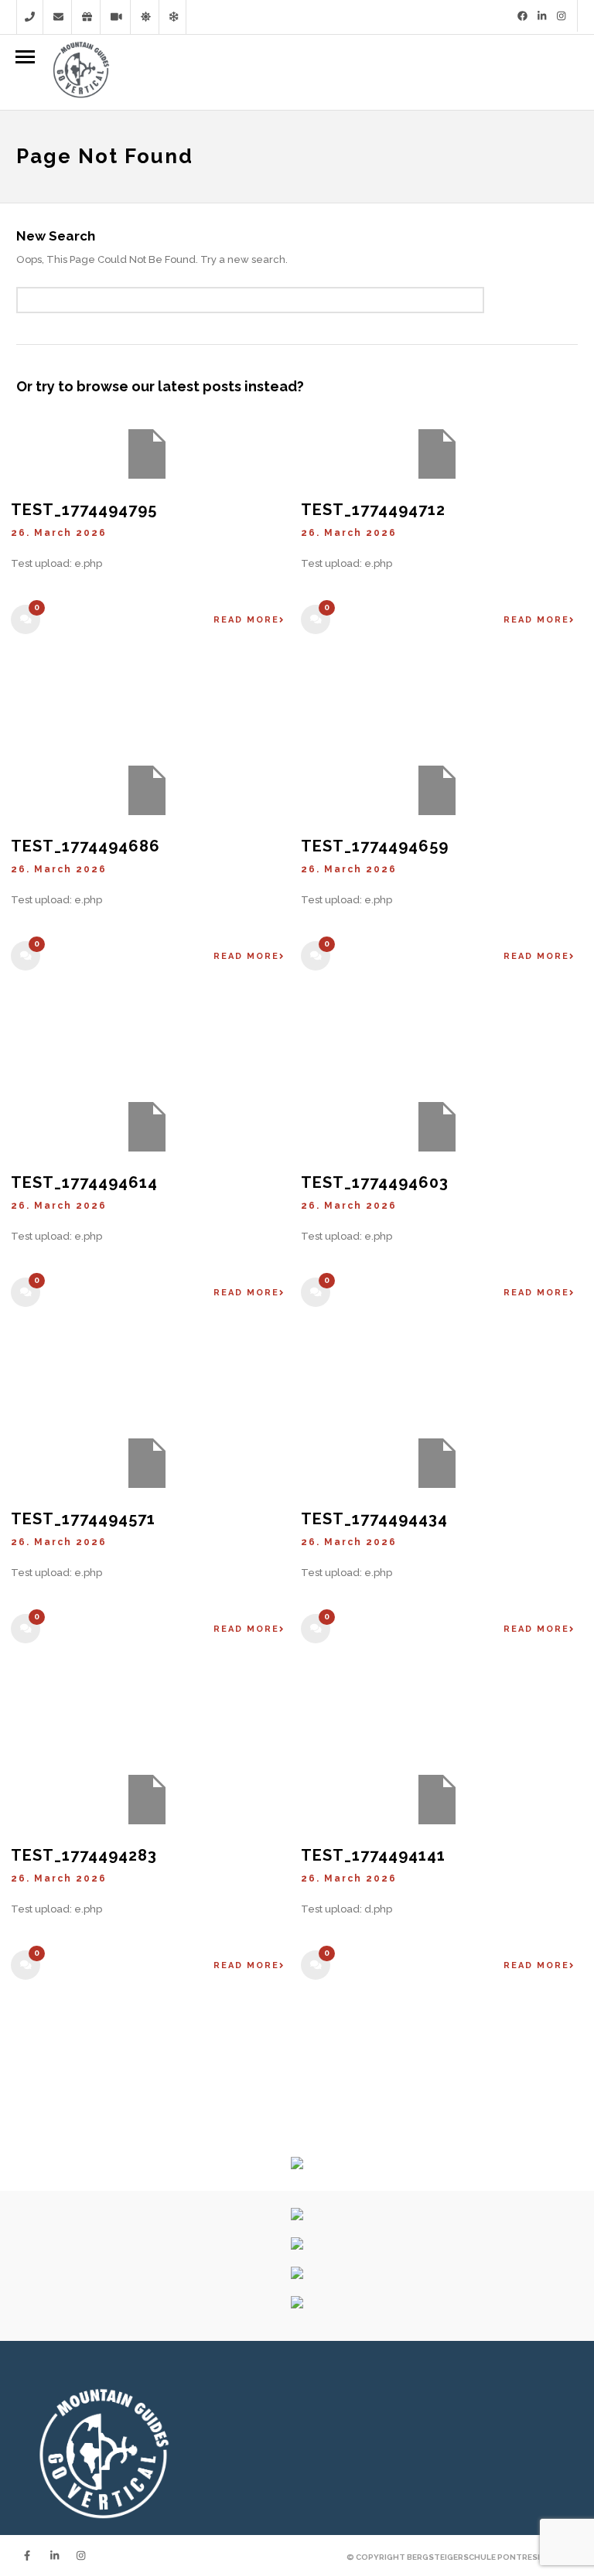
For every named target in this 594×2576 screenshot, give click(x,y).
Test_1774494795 (84, 510)
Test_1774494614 (84, 1182)
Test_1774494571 (83, 1519)
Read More (246, 620)
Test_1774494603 (375, 1182)
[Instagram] (561, 16)
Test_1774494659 (375, 846)
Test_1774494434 (374, 1519)
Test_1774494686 (85, 846)
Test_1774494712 (373, 510)
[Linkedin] (542, 16)
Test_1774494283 (84, 1855)
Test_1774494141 (373, 1855)
